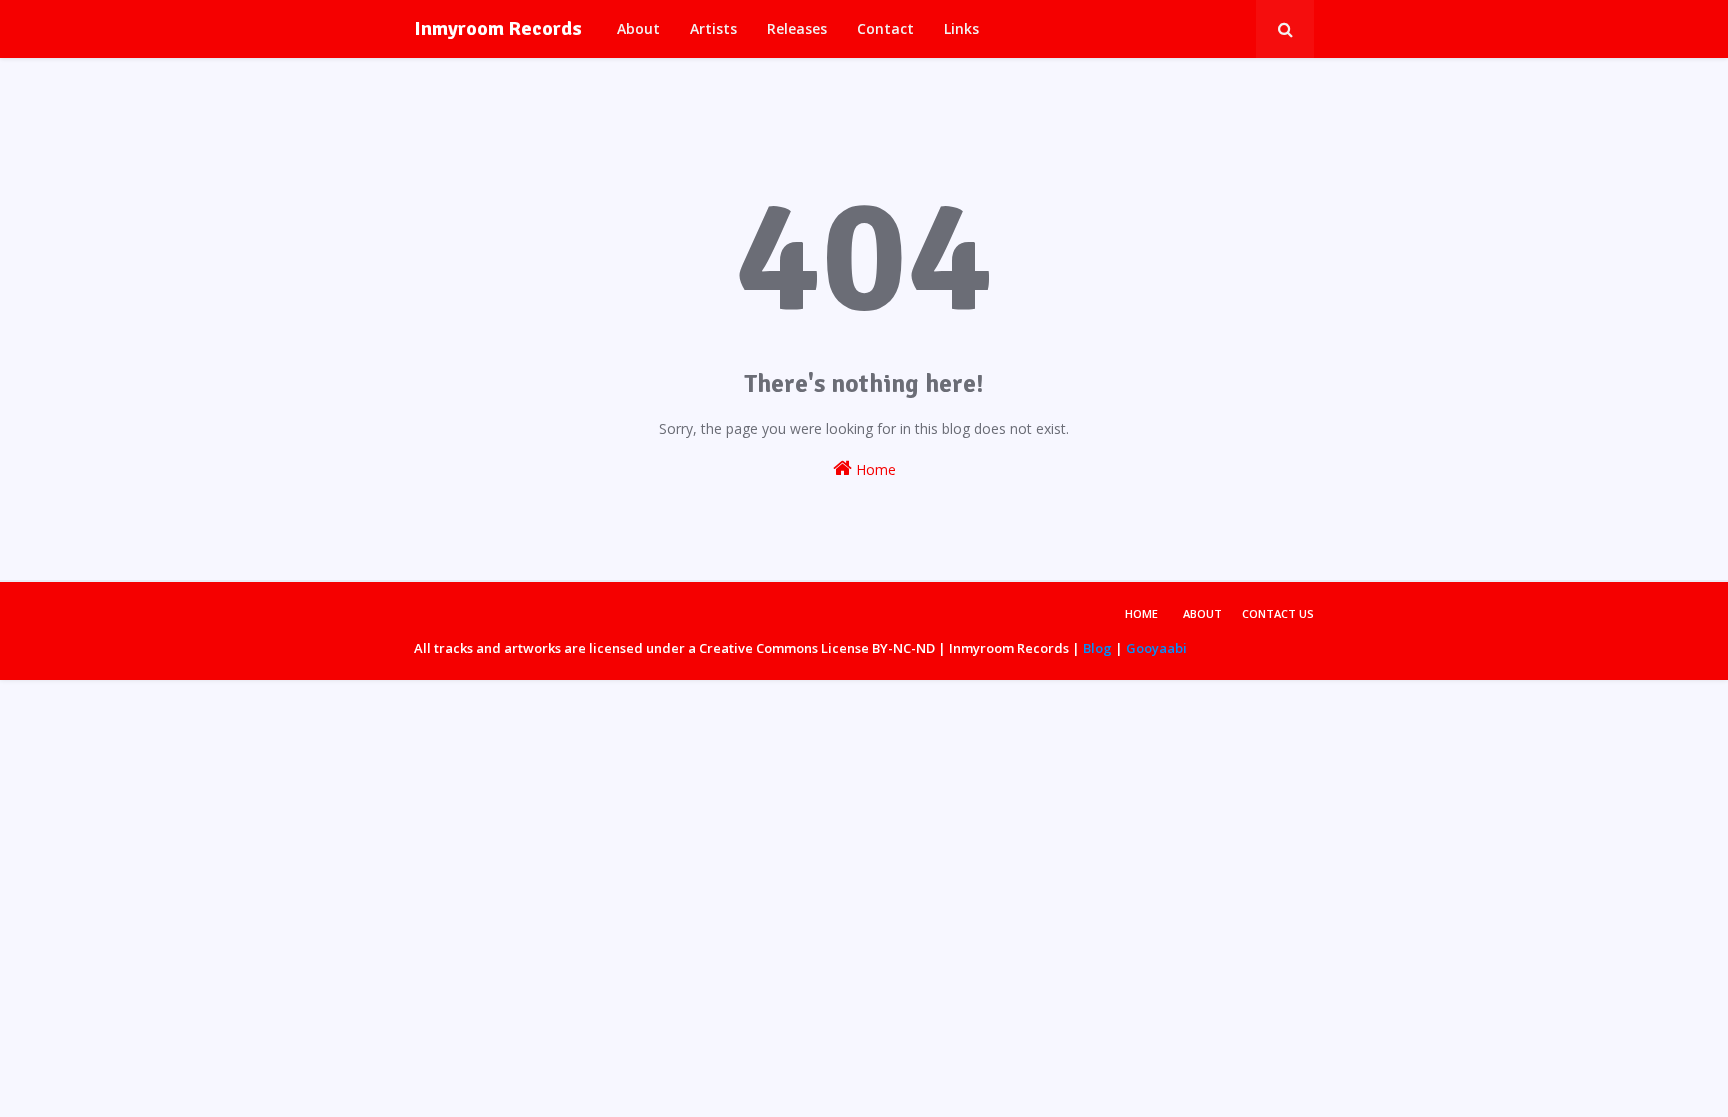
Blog (1097, 648)
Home (874, 469)
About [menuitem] (638, 28)
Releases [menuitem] (797, 28)
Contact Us (1278, 613)
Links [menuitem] (961, 28)
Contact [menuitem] (885, 28)
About (1202, 613)
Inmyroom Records (498, 28)
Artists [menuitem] (713, 28)
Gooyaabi (1156, 648)
